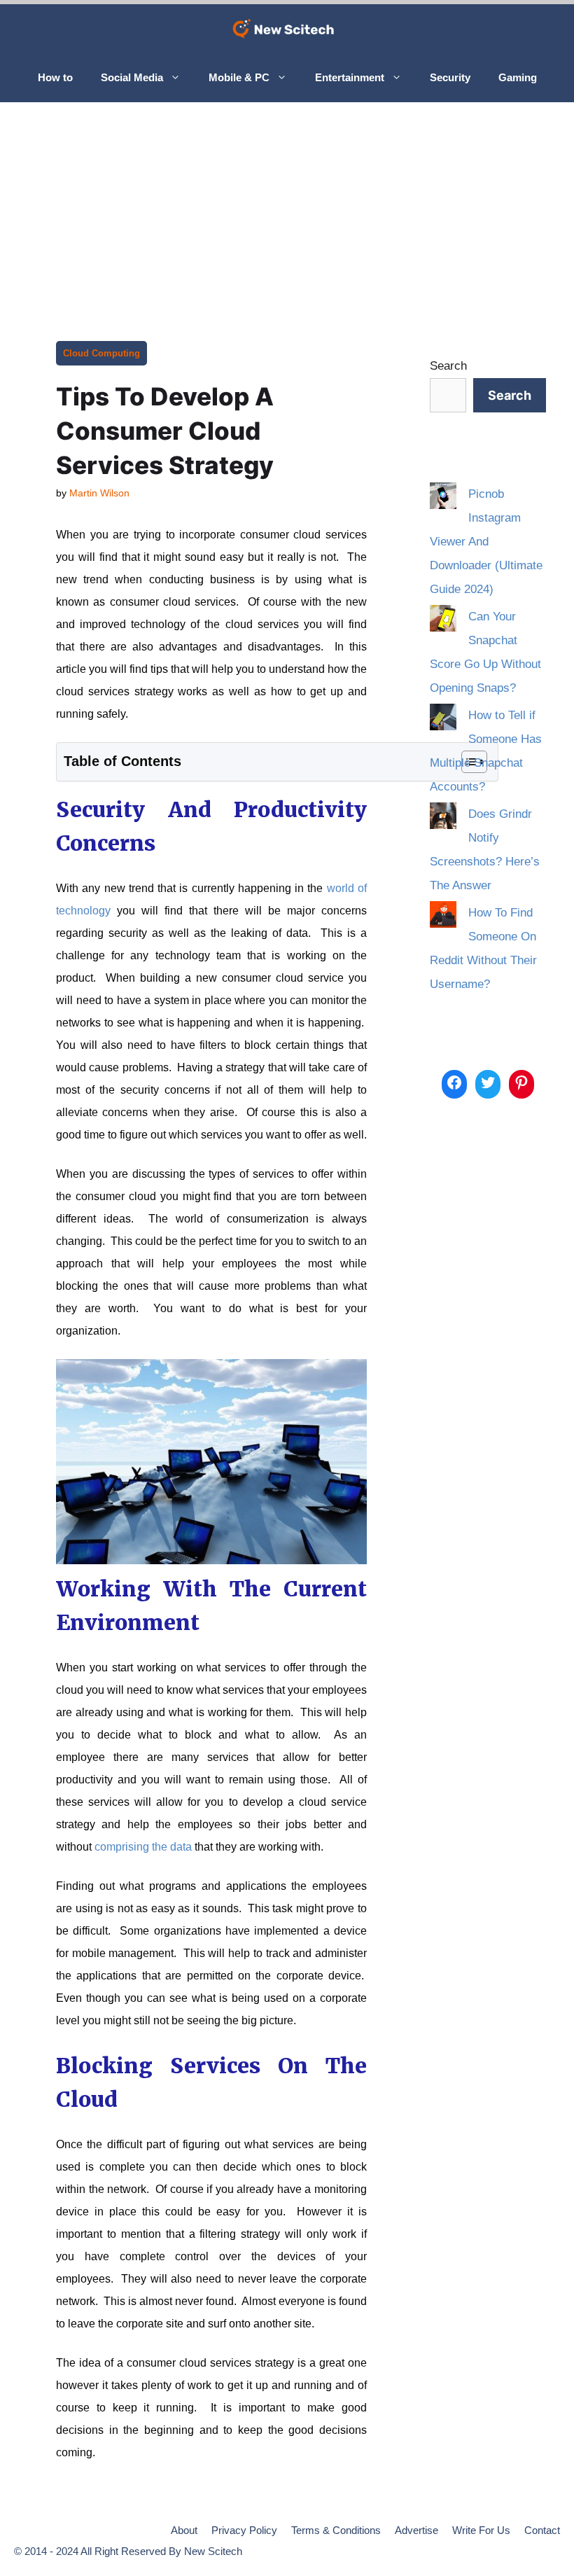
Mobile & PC (239, 77)
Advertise (416, 2530)
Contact (542, 2530)
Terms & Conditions (336, 2530)
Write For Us (481, 2530)
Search (448, 366)
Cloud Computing (101, 353)
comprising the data (143, 1847)
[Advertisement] (287, 207)
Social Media (132, 77)
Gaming (518, 77)
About (184, 2530)
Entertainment (350, 77)
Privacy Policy (244, 2530)
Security (450, 77)
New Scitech (213, 2551)
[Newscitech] (287, 29)
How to (55, 77)
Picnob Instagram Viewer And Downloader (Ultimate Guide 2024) (486, 542)
